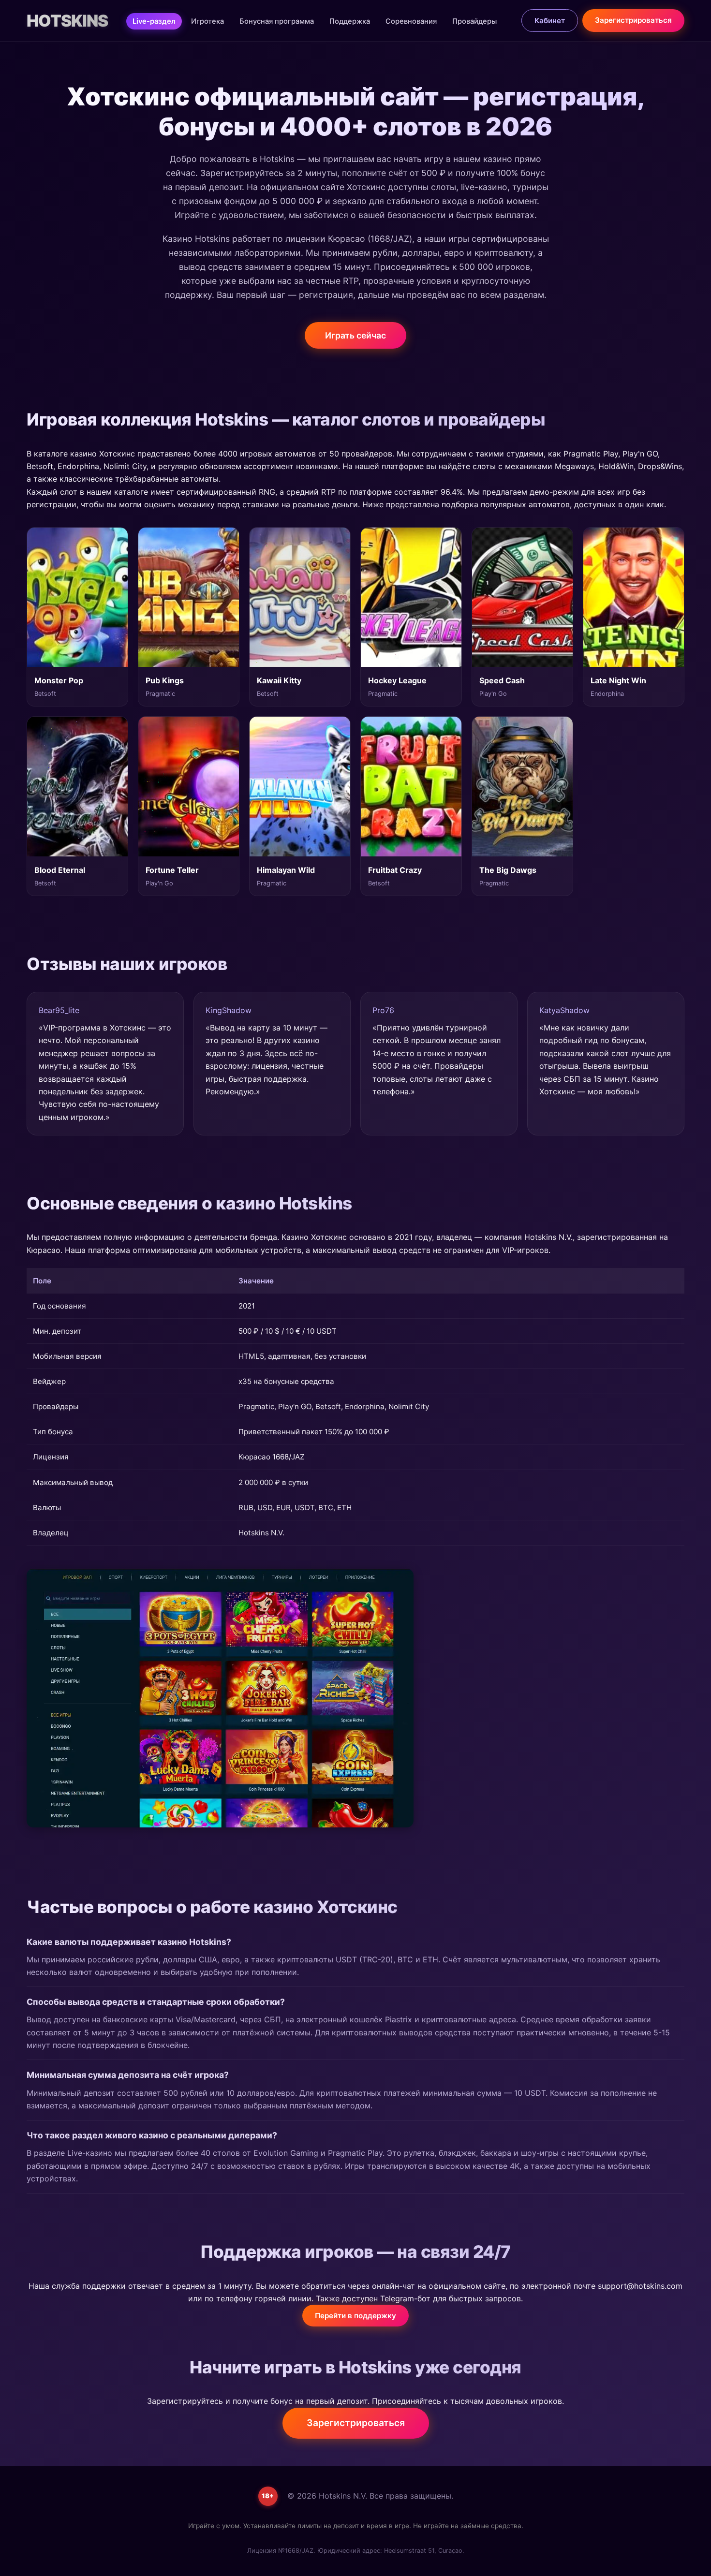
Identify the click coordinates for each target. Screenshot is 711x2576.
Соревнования (411, 21)
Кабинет (550, 21)
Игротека (207, 21)
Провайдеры (474, 21)
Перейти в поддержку (355, 2316)
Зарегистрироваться (633, 20)
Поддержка (350, 21)
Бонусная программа (277, 21)
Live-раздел (154, 21)
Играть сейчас (355, 335)
